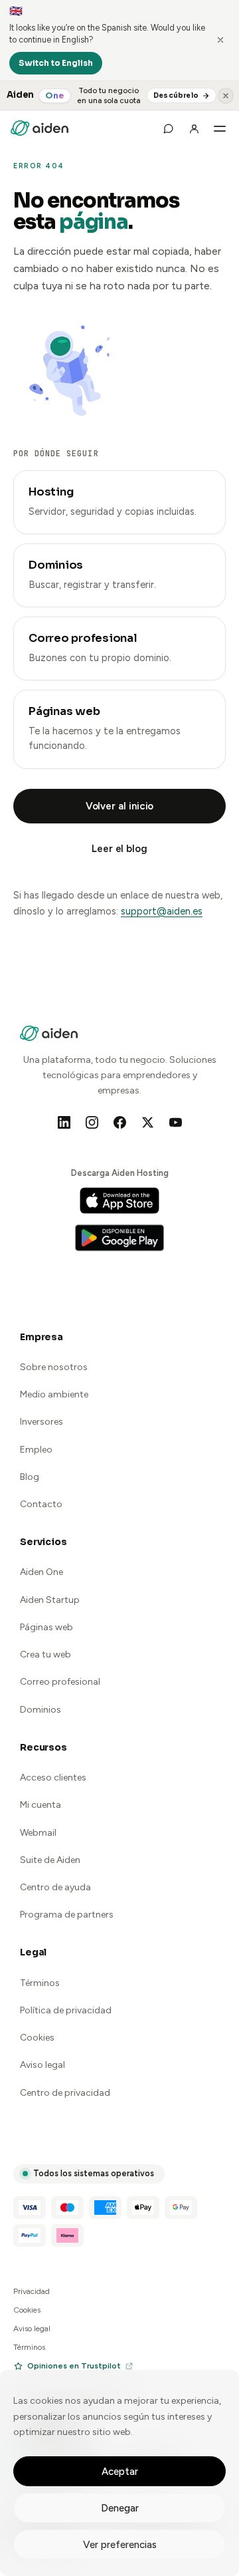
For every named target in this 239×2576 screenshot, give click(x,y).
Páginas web (64, 711)
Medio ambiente (54, 1394)
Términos (40, 1983)
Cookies (37, 2038)
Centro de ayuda (55, 1887)
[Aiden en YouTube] (175, 1123)
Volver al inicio (120, 806)
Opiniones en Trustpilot (74, 2366)
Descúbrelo (176, 95)
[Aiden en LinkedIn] (64, 1123)
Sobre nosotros (54, 1367)
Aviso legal (42, 2065)
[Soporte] (168, 128)
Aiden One (41, 1572)
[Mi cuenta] (194, 128)
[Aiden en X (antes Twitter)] (147, 1123)
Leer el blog (119, 849)
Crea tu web (45, 1654)
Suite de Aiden (50, 1860)
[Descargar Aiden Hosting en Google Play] (119, 1238)
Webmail (38, 1833)
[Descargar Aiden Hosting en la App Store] (119, 1201)
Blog (30, 1477)
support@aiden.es (162, 911)
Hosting (51, 492)
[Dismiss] (220, 40)
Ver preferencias (120, 2545)
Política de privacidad (66, 2010)
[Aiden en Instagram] (92, 1123)
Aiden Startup (50, 1600)
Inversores (41, 1422)
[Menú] (220, 128)
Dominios (56, 565)
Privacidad (32, 2291)
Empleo (36, 1450)
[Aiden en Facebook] (119, 1123)
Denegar (120, 2508)
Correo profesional (83, 638)
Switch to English (56, 63)
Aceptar (120, 2472)
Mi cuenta (40, 1805)
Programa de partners (67, 1915)
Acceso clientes (53, 1778)
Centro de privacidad (65, 2093)
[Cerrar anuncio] (226, 96)
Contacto (41, 1504)
